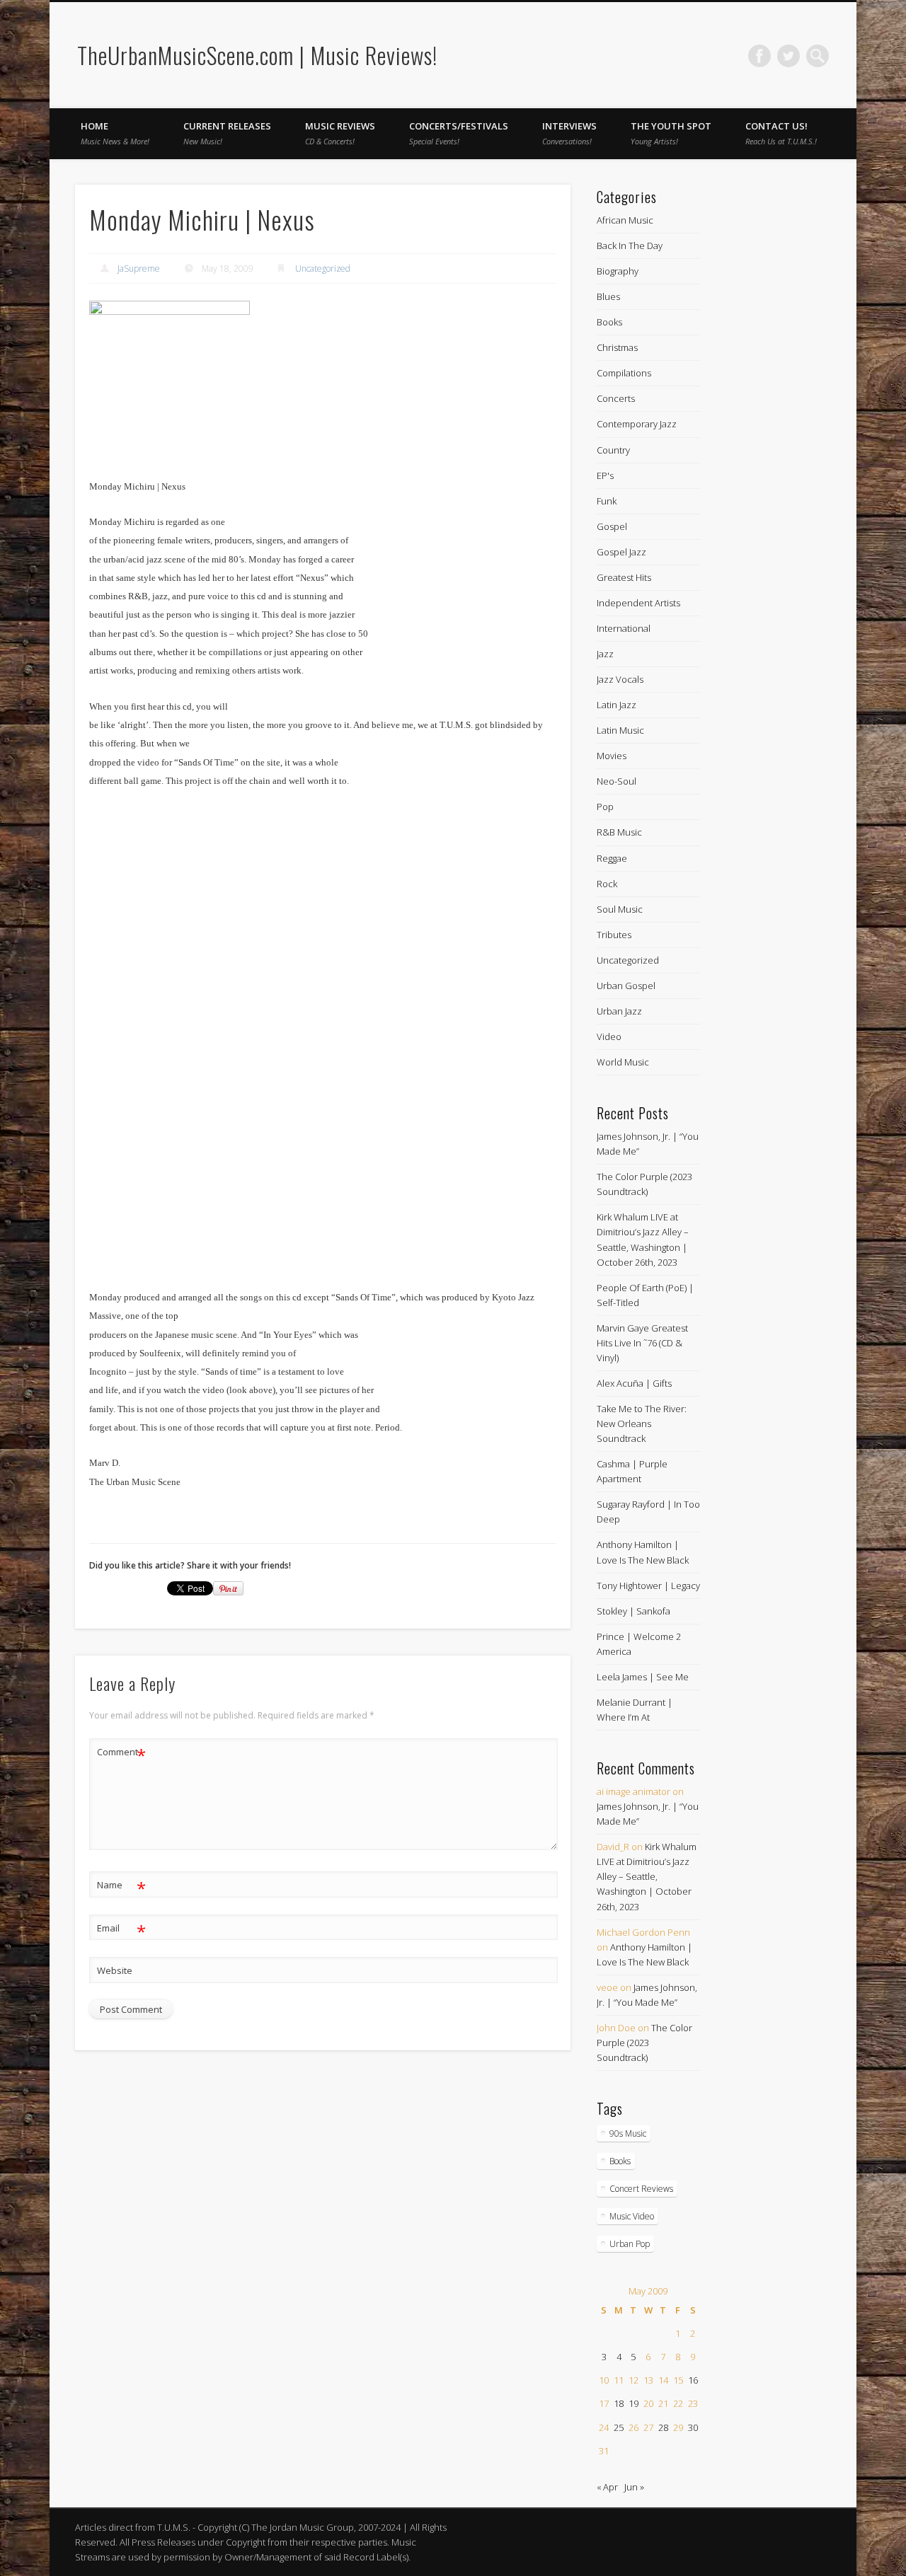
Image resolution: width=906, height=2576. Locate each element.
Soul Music (620, 909)
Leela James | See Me (643, 1677)
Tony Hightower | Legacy (648, 1586)
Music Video (632, 2216)
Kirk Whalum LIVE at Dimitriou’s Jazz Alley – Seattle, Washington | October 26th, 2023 (647, 1876)
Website (115, 1970)
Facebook (759, 56)
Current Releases (227, 133)
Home (115, 133)
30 (693, 2427)
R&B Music (619, 832)
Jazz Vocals (620, 679)
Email (121, 1930)
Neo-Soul (617, 781)
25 (619, 2427)
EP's (605, 475)
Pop (605, 807)
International (624, 628)
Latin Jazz (617, 705)
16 (693, 2380)
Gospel (612, 526)
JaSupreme (139, 268)
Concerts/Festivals (459, 133)
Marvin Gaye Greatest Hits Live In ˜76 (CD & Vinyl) (642, 1343)
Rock (607, 884)
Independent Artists (638, 603)
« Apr (607, 2487)
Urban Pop (630, 2244)
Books (609, 322)
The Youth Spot (671, 133)
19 (633, 2403)
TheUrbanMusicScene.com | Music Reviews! (257, 55)
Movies (612, 756)
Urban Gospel (626, 986)
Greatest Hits (624, 577)
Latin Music (620, 730)
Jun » (634, 2487)
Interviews (569, 133)
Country (613, 450)
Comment (121, 1754)
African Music (625, 220)
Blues (608, 296)
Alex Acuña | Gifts (634, 1383)
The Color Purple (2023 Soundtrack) (644, 2043)
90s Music (628, 2133)
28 (663, 2427)
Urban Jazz (619, 1011)
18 (619, 2403)
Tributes (614, 935)
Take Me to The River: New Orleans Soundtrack (642, 1423)
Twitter (789, 56)
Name (121, 1887)
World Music (623, 1062)
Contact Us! (781, 133)
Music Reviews (340, 133)
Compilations (624, 373)
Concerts (616, 398)
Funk (607, 501)
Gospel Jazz (621, 552)
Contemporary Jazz (637, 424)
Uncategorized (323, 268)
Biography (618, 271)
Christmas (617, 347)
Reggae (612, 858)
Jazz (605, 654)
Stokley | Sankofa (633, 1611)
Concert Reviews (641, 2189)
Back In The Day (630, 246)
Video (609, 1036)
